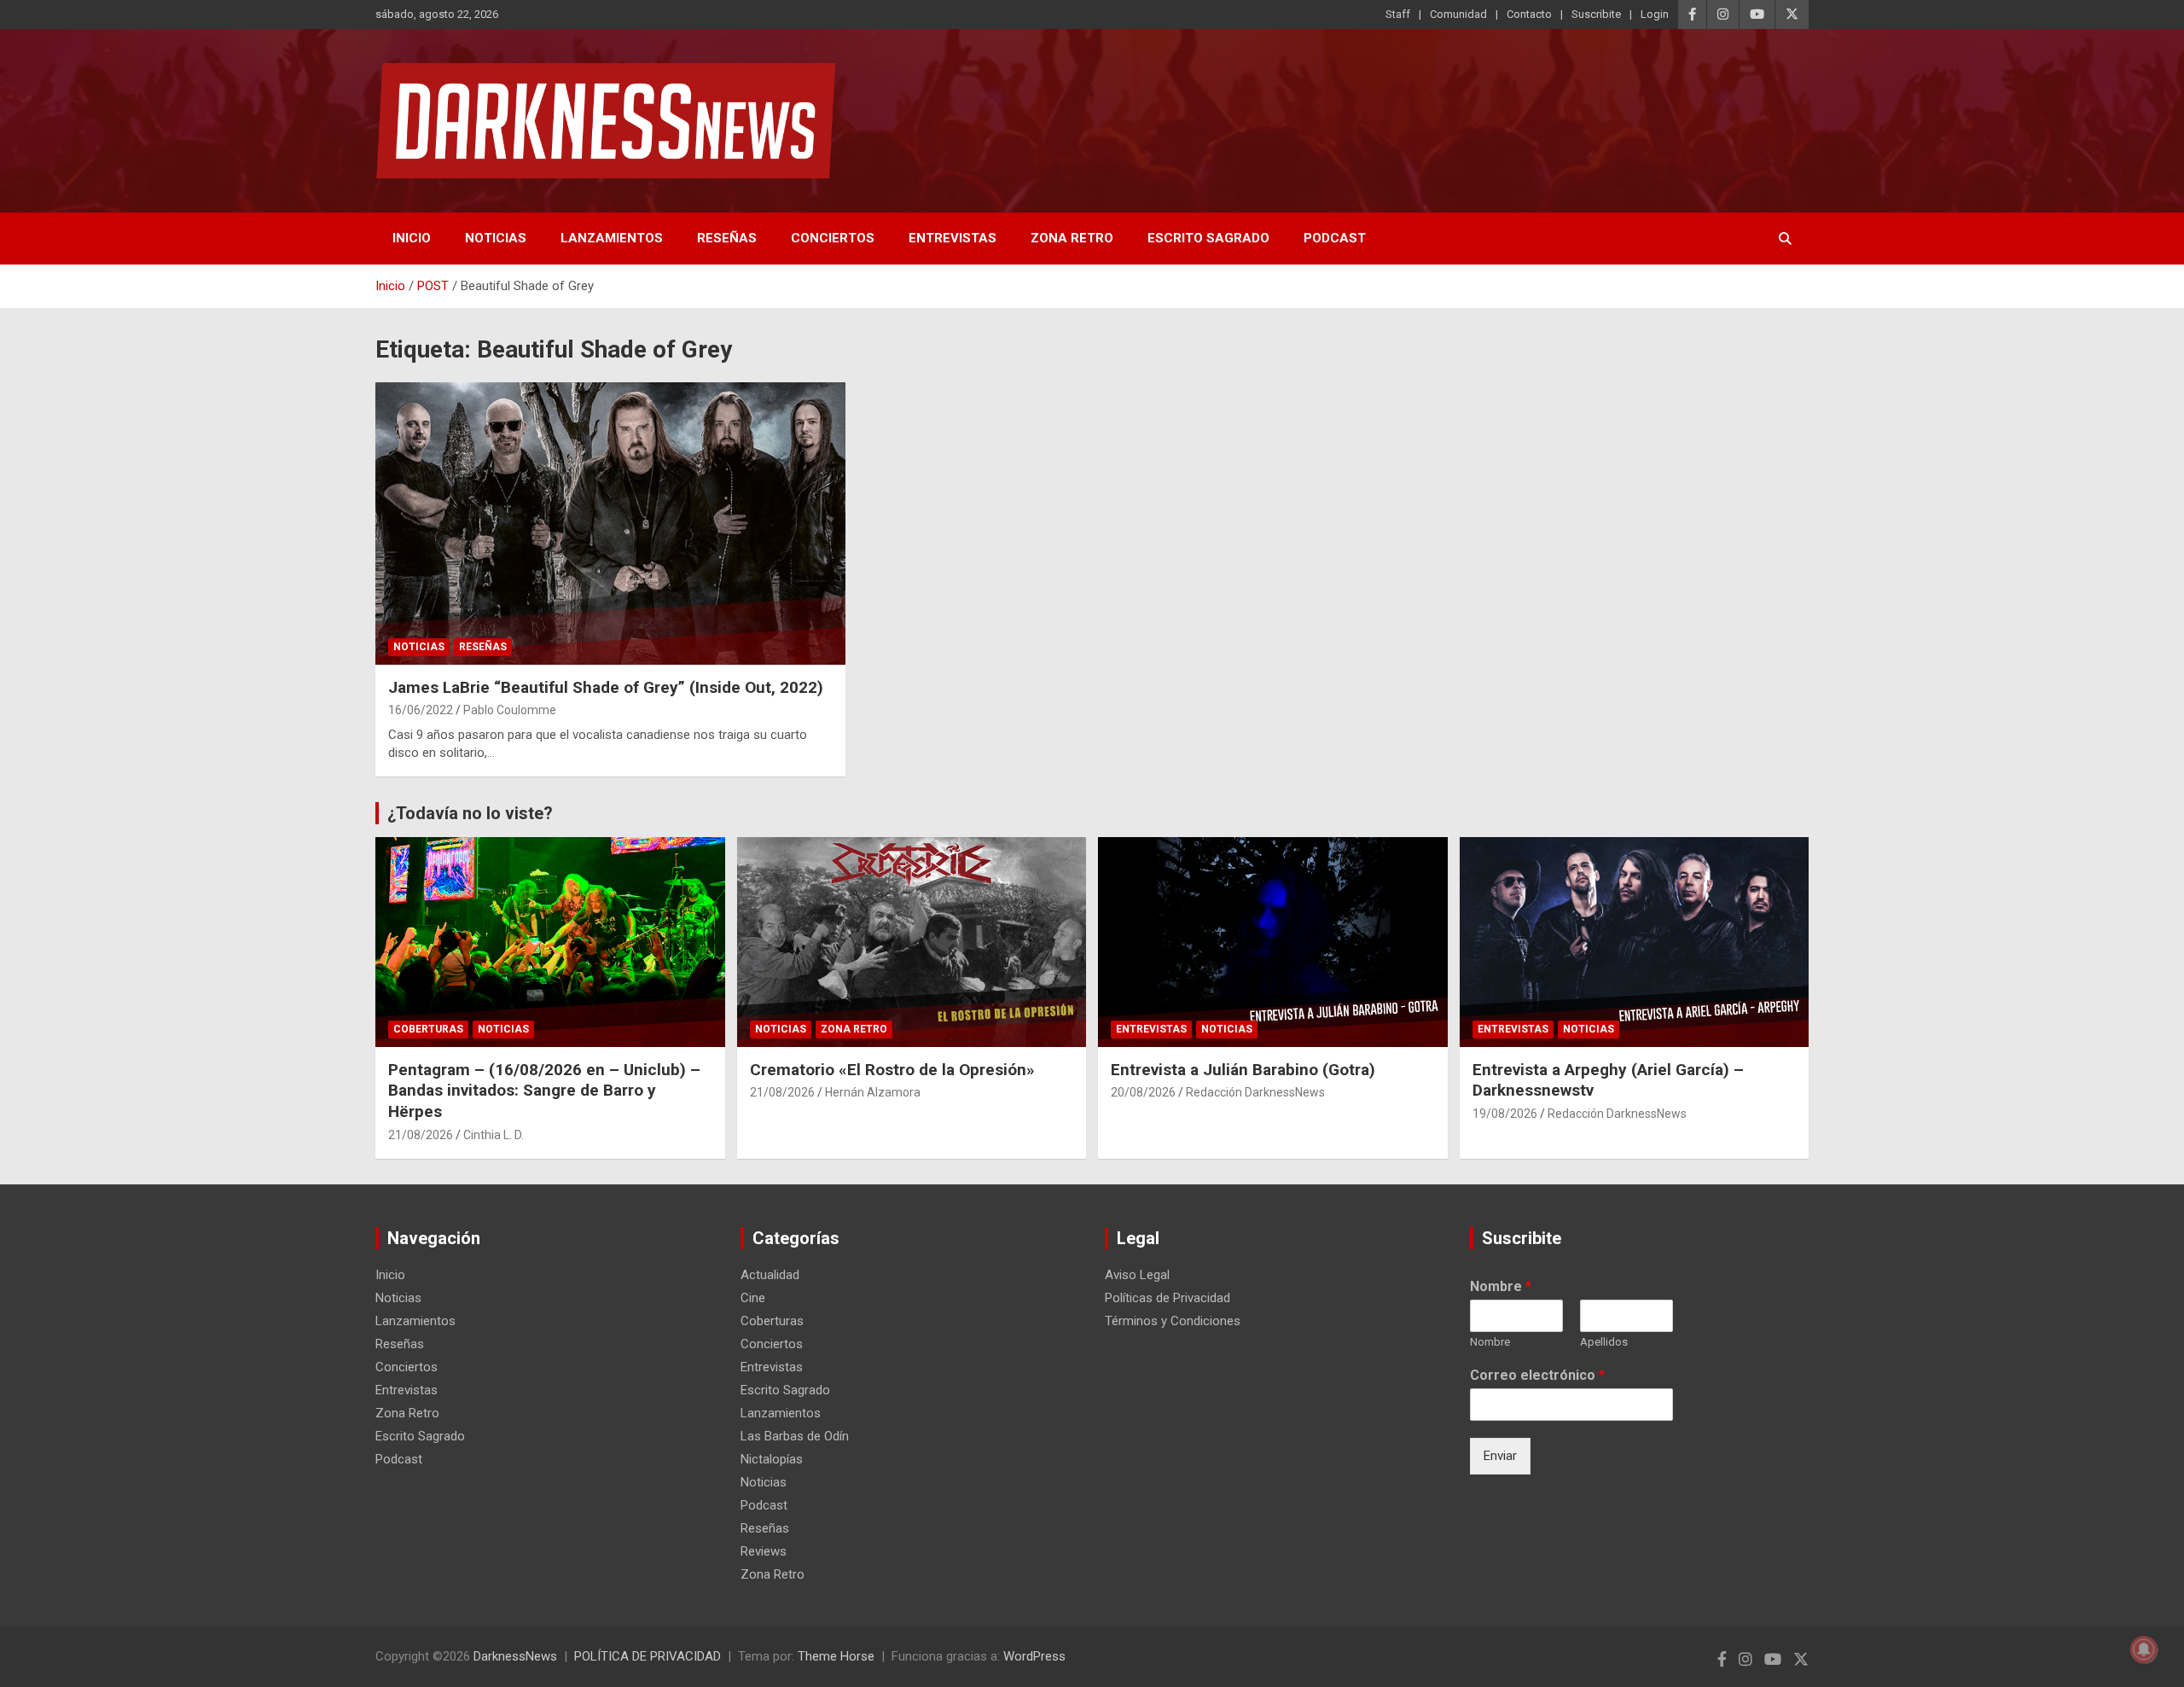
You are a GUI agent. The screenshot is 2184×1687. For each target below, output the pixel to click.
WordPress (1034, 1656)
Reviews (764, 1551)
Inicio (412, 238)
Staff (1398, 14)
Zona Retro (1072, 238)
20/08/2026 (1143, 1092)
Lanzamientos (612, 238)
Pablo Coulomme (510, 710)
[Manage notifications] (2144, 1649)
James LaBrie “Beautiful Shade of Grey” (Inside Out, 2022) (606, 687)
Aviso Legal (1137, 1275)
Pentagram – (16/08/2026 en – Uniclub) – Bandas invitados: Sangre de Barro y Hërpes (544, 1091)
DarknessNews (515, 1656)
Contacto (1529, 14)
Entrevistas (953, 238)
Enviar (1500, 1456)
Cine (753, 1298)
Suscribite (1596, 14)
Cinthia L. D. (494, 1135)
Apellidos (1604, 1342)
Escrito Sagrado (1208, 238)
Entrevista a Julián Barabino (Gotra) (1243, 1070)
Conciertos (833, 238)
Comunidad (1458, 14)
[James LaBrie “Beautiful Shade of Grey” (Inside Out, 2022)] (610, 523)
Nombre (1501, 1286)
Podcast (1335, 238)
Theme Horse (836, 1656)
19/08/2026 (1505, 1114)
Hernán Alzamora (873, 1092)
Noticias (496, 238)
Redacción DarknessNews (1255, 1092)
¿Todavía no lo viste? (470, 813)
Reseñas (727, 238)
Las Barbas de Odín (795, 1436)
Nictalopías (772, 1459)
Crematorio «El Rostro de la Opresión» (892, 1070)
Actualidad (770, 1275)
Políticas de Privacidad (1168, 1298)
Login (1655, 14)
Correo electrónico (1537, 1375)
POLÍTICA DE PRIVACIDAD (648, 1656)
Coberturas (428, 1029)
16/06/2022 (421, 710)
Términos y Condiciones (1173, 1321)
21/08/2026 (421, 1135)
